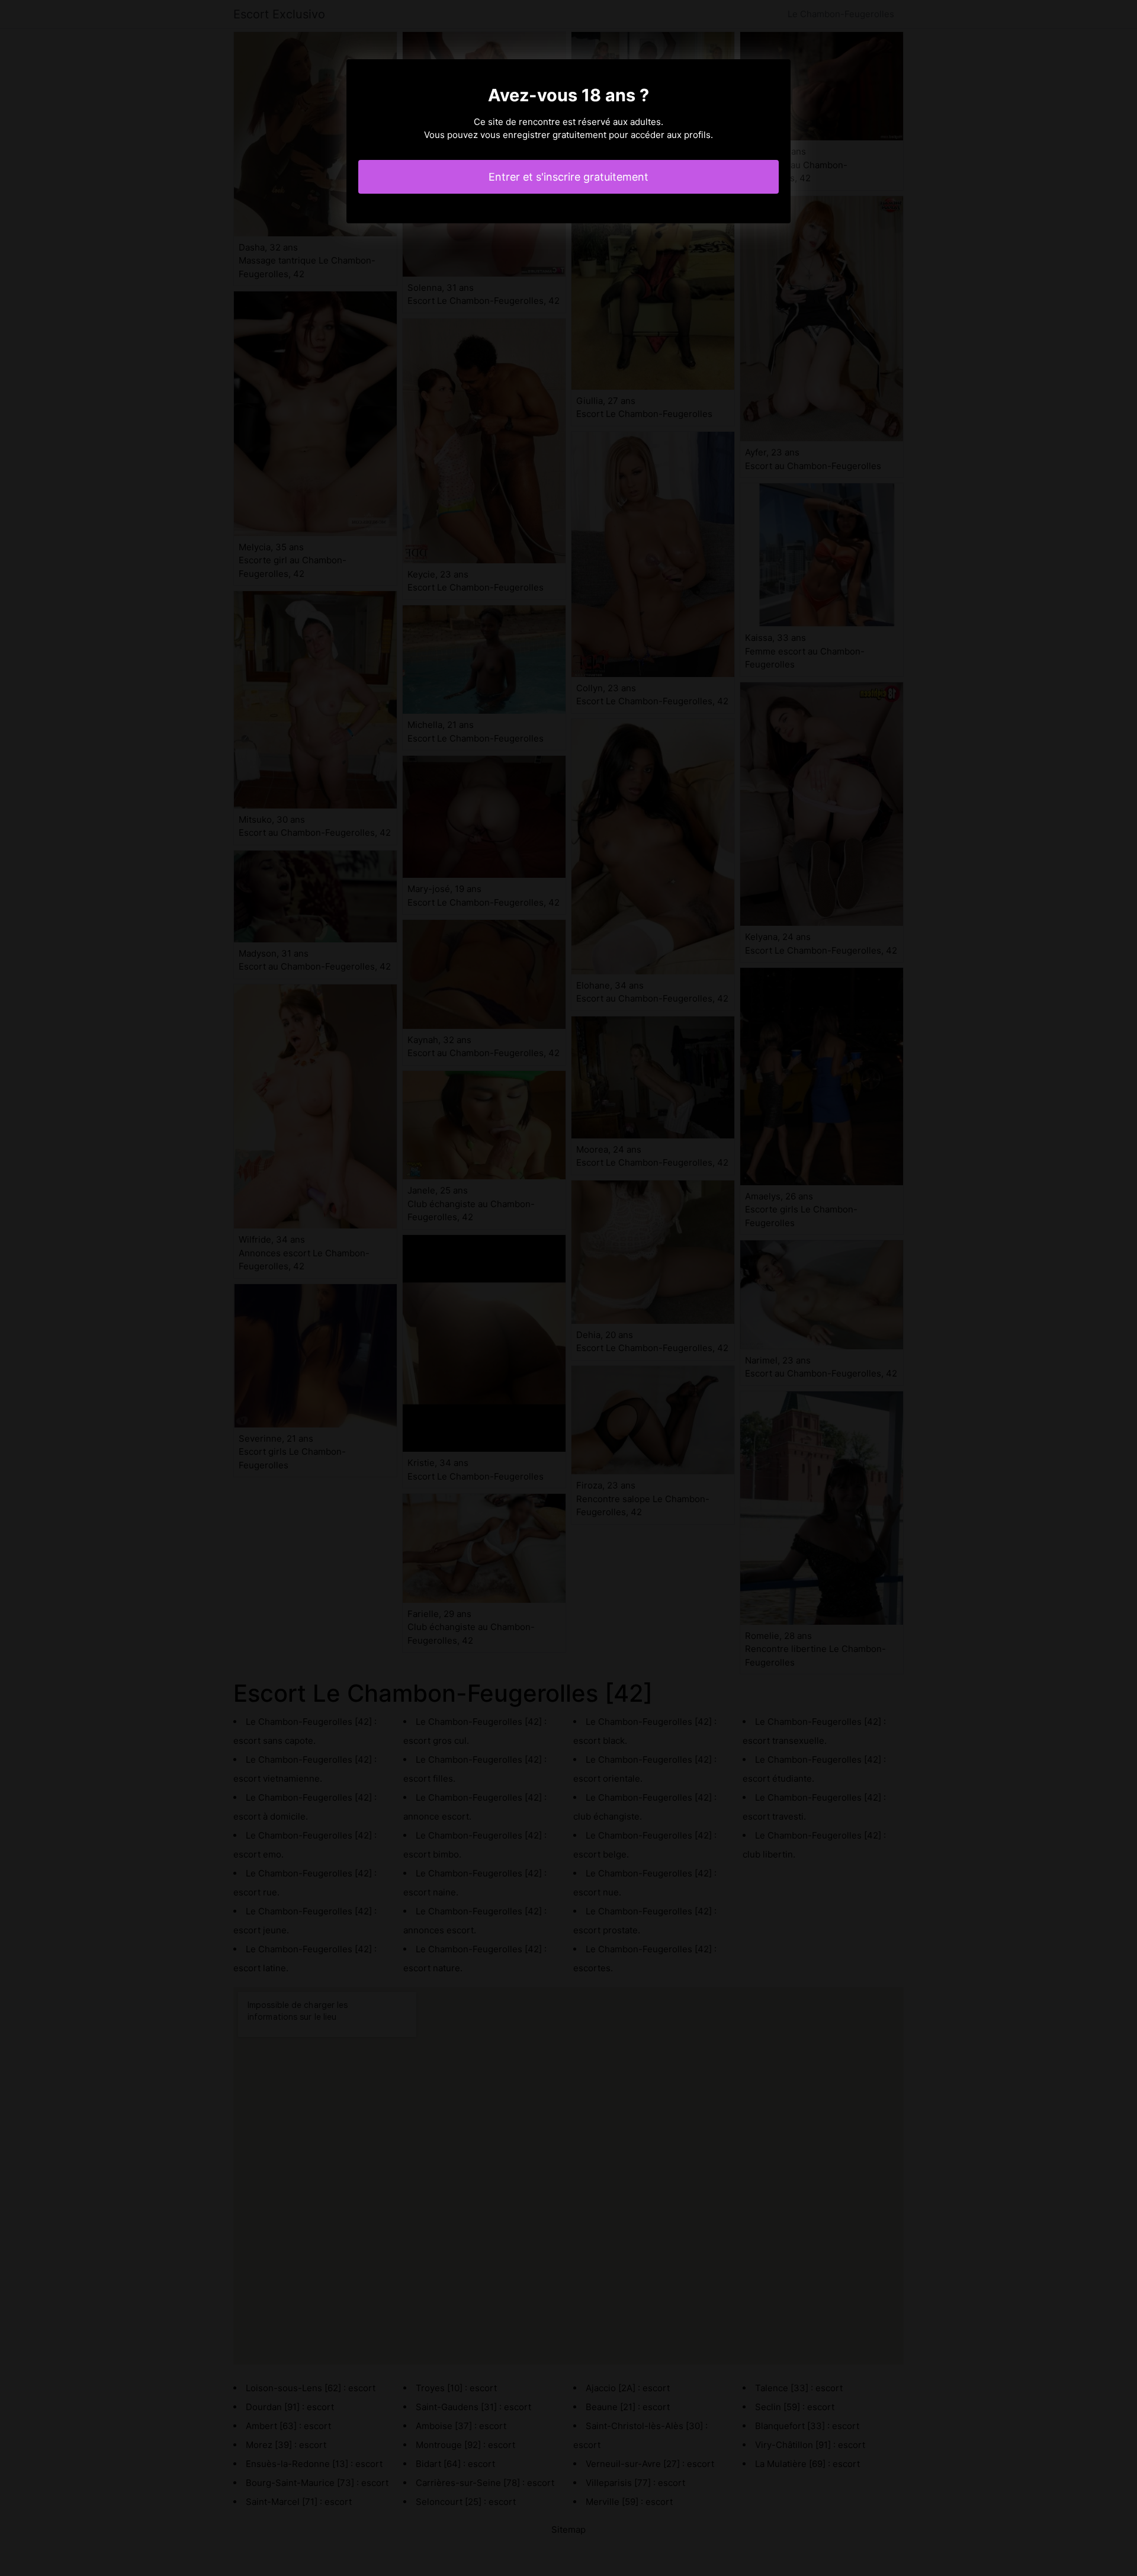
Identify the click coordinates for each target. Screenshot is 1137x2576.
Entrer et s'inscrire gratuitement (568, 177)
